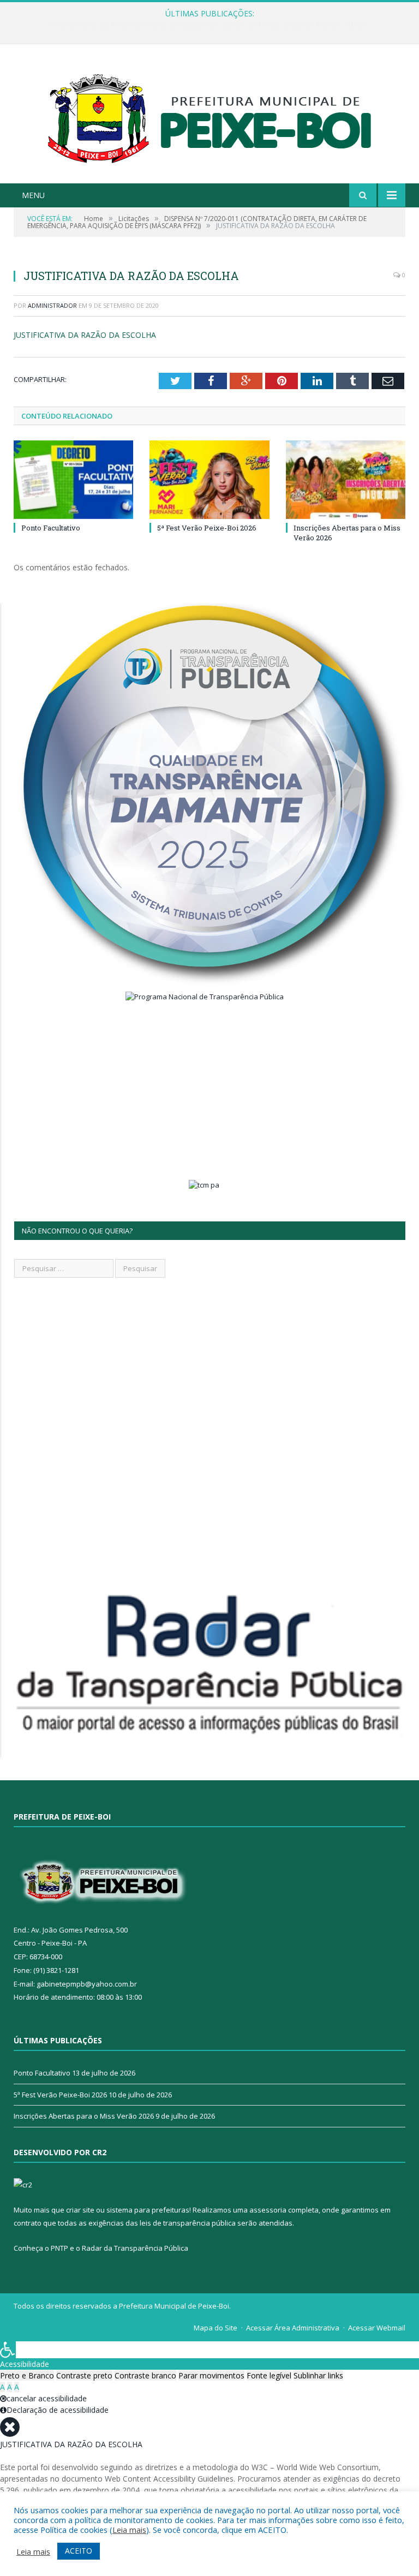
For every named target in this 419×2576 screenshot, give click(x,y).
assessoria (268, 2210)
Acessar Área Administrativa (293, 2328)
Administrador (52, 305)
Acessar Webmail (377, 2328)
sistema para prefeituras (148, 2210)
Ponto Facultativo (51, 528)
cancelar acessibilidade (47, 2398)
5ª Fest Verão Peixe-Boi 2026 (207, 528)
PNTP (59, 2248)
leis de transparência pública (188, 2223)
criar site (80, 2210)
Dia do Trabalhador (207, 25)
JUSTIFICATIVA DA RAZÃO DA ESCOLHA (85, 335)
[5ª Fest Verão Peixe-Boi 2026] (209, 479)
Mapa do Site (216, 2328)
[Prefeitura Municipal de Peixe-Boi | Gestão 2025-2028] (210, 115)
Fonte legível (269, 2375)
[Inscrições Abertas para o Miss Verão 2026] (346, 479)
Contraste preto (84, 2375)
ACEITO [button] (79, 2551)
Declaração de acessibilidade (58, 2410)
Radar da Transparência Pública (135, 2248)
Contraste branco (145, 2375)
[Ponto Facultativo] (73, 479)
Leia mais (129, 2530)
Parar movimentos (211, 2375)
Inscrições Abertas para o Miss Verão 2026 (84, 2116)
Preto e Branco (27, 2375)
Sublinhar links (318, 2375)
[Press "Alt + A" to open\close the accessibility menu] (8, 2350)
